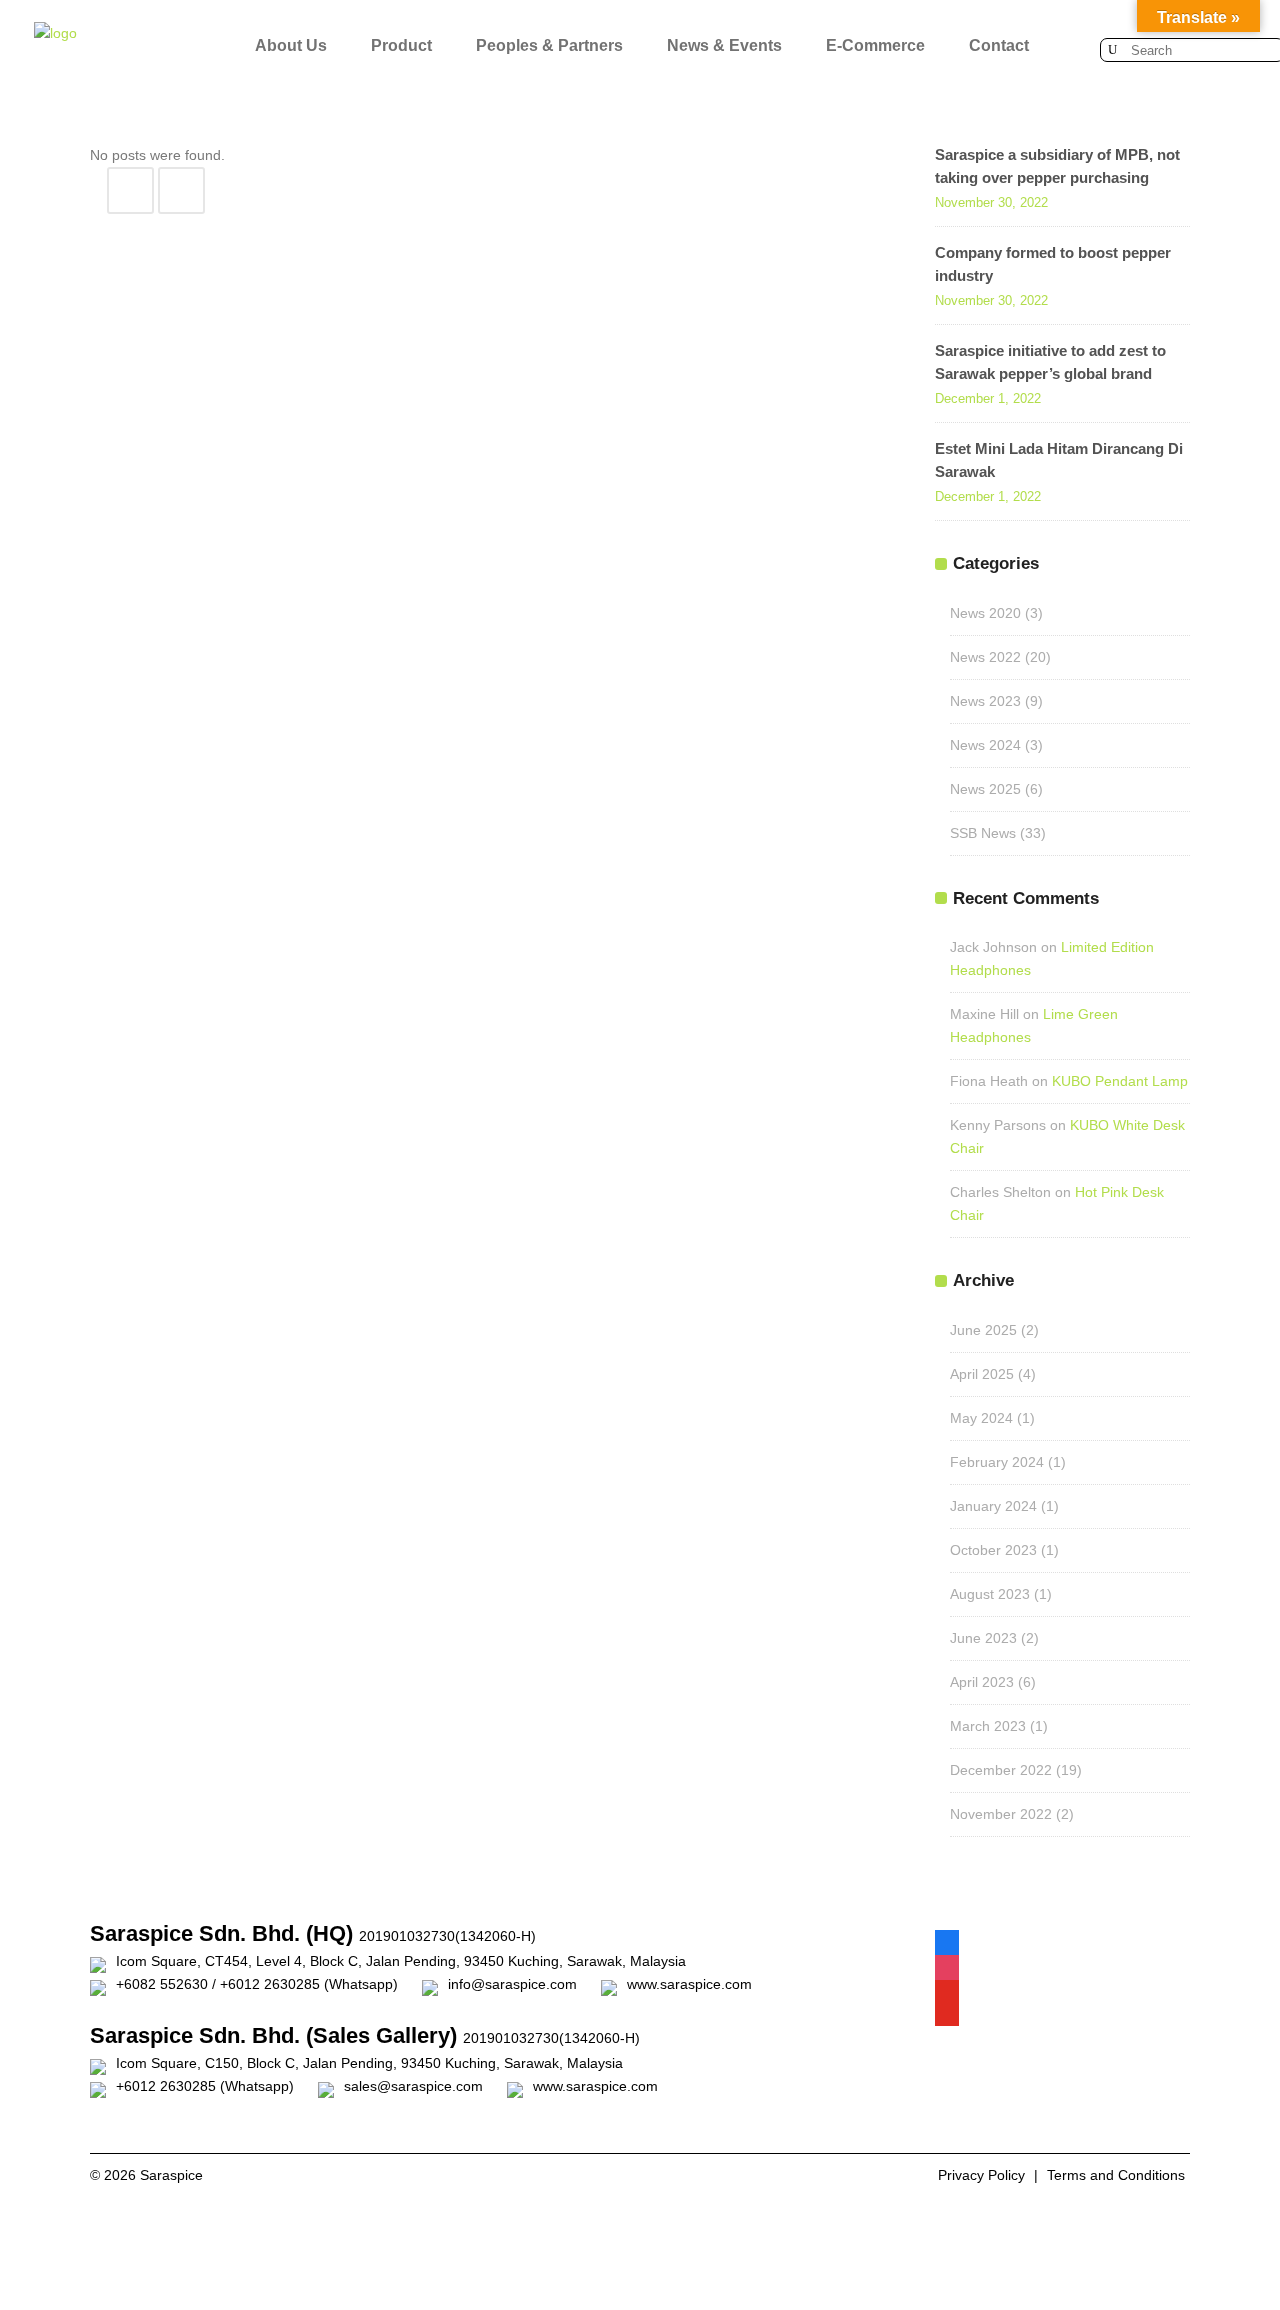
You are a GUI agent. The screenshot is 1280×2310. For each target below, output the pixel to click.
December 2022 (1001, 1770)
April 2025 (982, 1374)
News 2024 (985, 745)
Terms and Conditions (1116, 2175)
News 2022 (985, 657)
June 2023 (983, 1638)
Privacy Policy (981, 2175)
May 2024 (981, 1418)
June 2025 (983, 1330)
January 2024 (993, 1506)
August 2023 (990, 1594)
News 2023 (985, 701)
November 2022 (1001, 1814)
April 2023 (982, 1682)
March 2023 (988, 1726)
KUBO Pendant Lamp (1120, 1081)
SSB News (983, 833)
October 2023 (993, 1550)
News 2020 (985, 613)
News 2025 (985, 789)
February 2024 (997, 1462)
